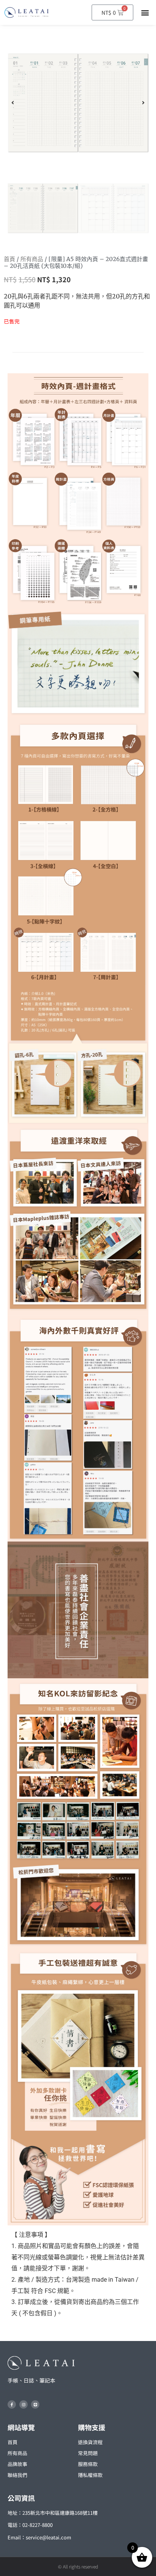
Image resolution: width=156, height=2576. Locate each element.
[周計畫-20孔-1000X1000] (78, 103)
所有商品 (32, 259)
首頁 (9, 259)
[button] (145, 13)
